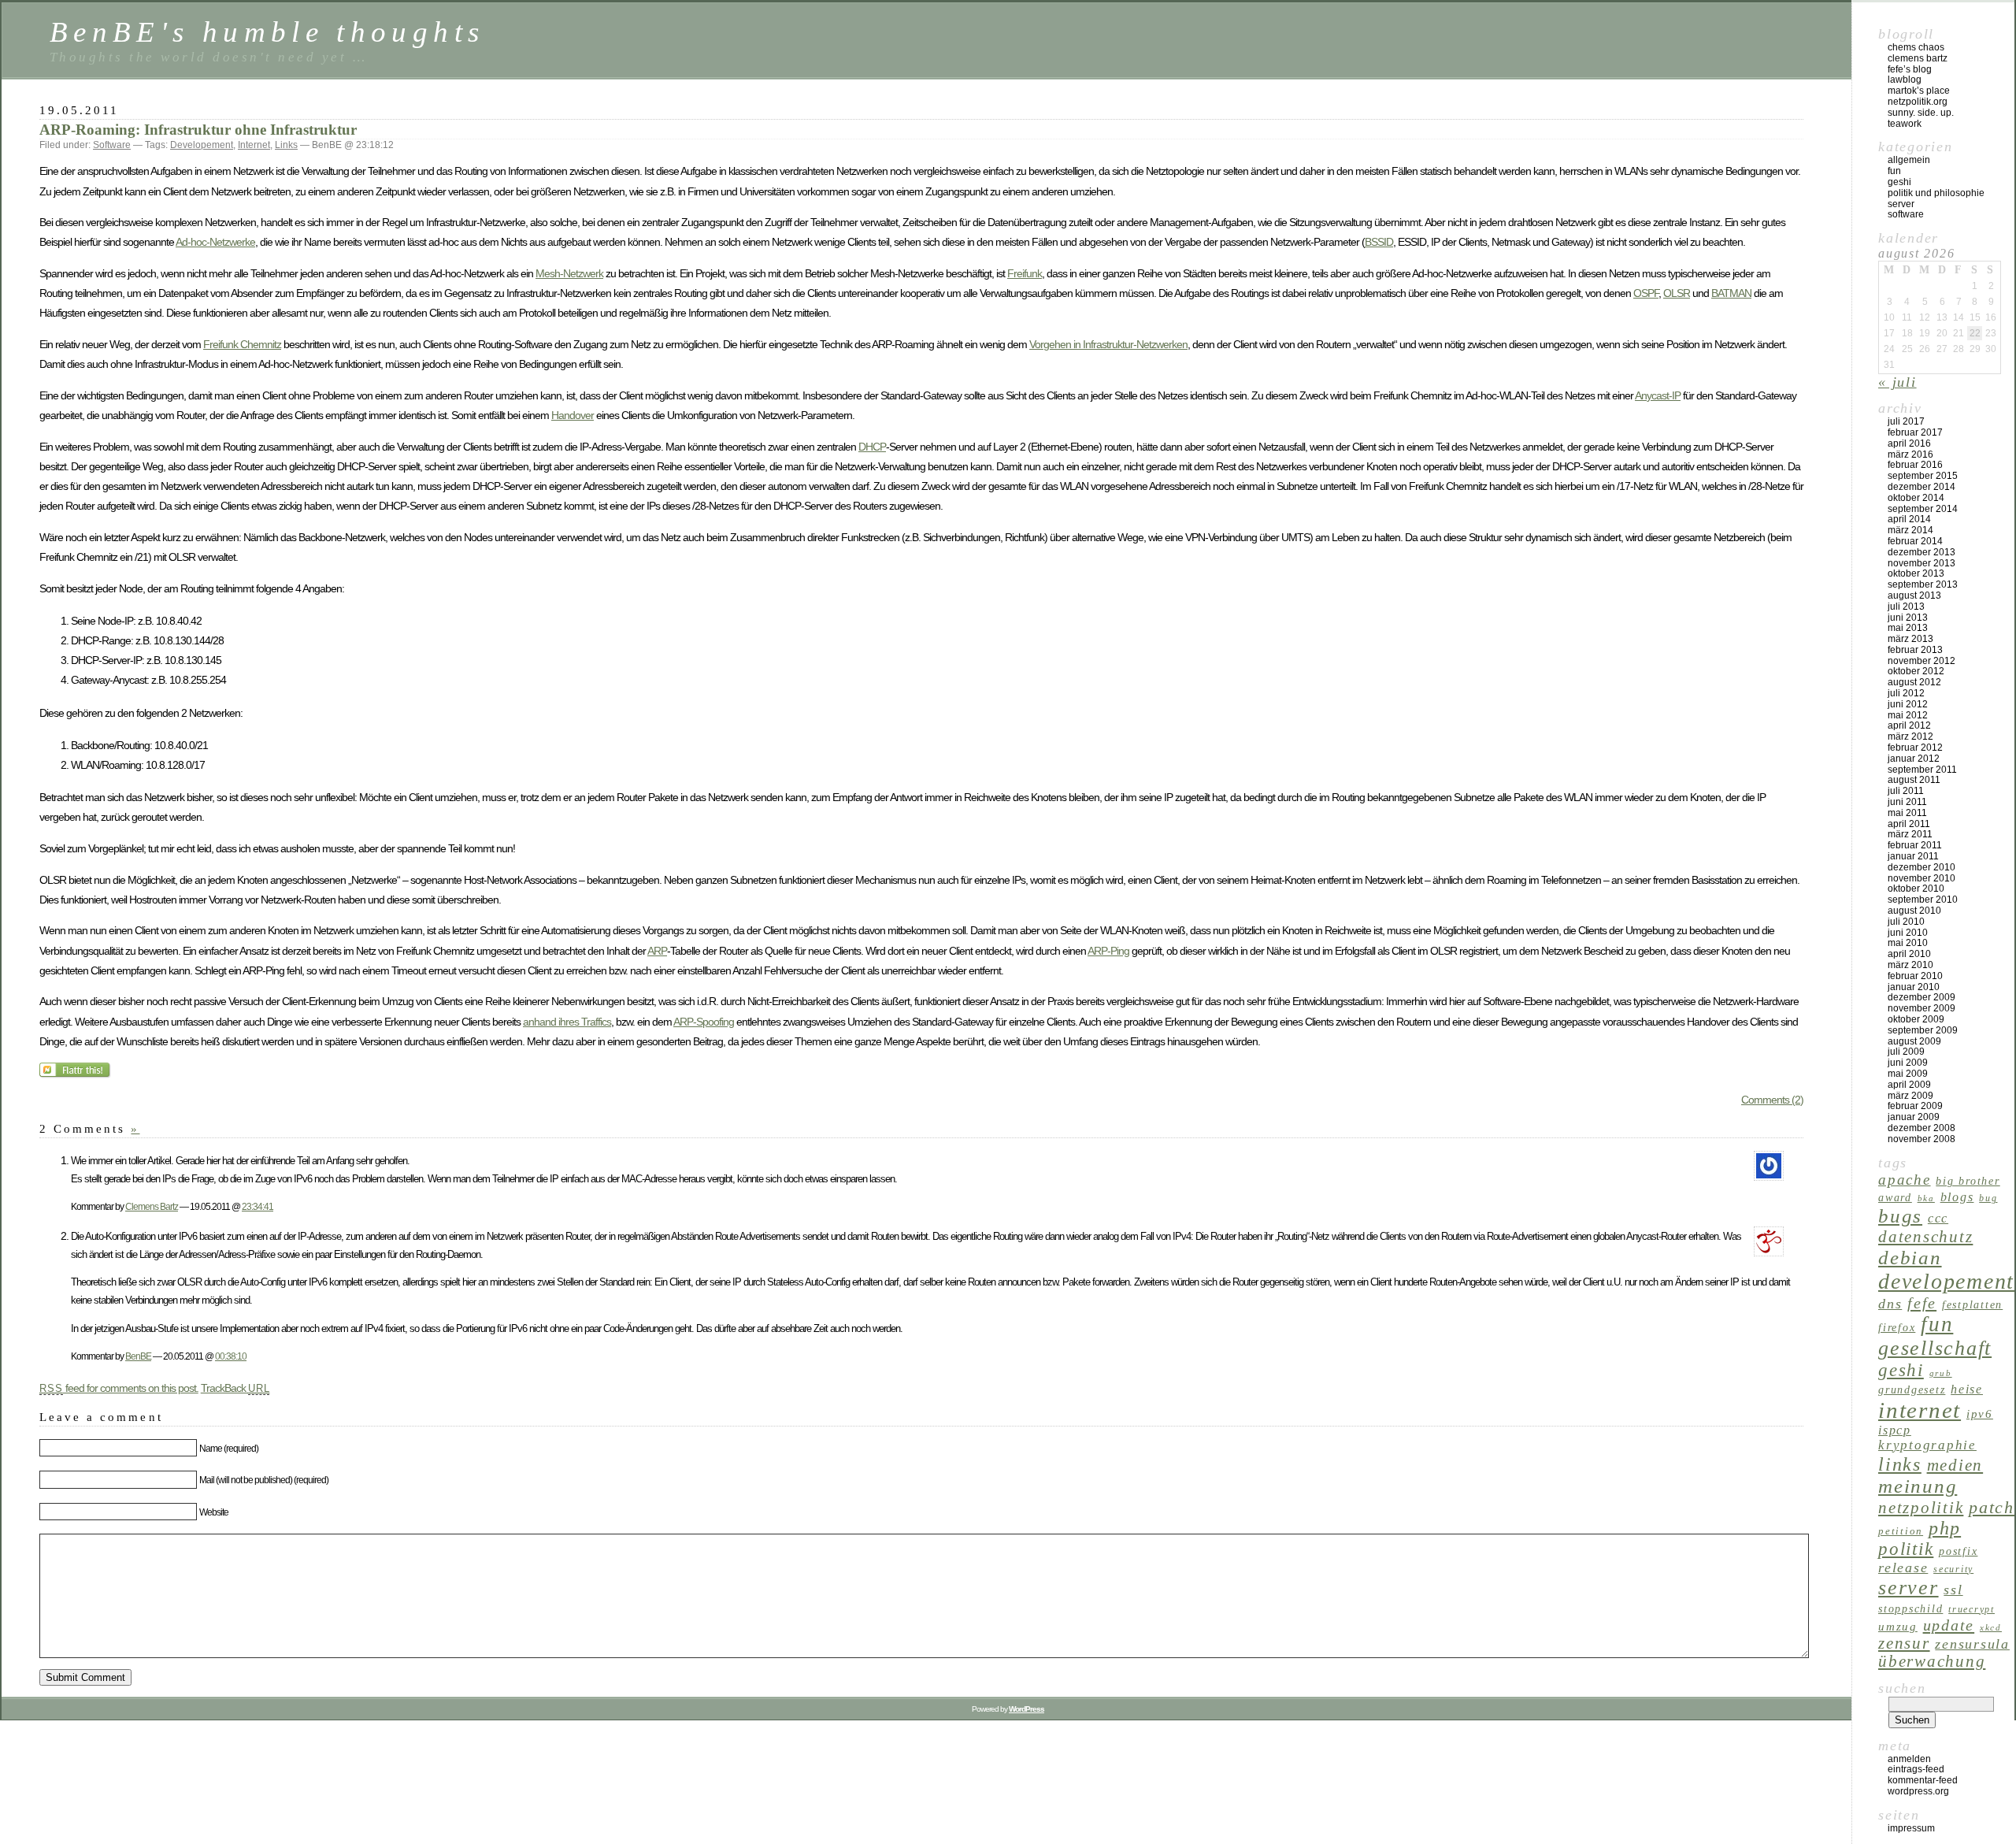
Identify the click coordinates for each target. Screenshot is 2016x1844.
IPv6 (1980, 1414)
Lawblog (1905, 80)
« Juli (1897, 382)
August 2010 (1914, 911)
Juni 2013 (1908, 618)
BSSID (1379, 242)
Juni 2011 (1907, 802)
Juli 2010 (1906, 922)
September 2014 (1923, 509)
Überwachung (1932, 1661)
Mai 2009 (1908, 1074)
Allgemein (1909, 160)
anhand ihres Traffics (567, 1022)
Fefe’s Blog (1910, 69)
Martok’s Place (1919, 91)
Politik (1906, 1549)
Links (286, 145)
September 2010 (1923, 900)
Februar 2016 (1915, 465)
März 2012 (1910, 736)
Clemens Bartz (152, 1206)
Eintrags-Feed (1916, 1769)
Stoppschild (1910, 1609)
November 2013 (1921, 563)
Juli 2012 (1906, 693)
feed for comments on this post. (119, 1388)
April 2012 (1909, 725)
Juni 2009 (1908, 1063)
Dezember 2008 (1921, 1128)
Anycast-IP (1658, 395)
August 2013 (1914, 595)
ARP (657, 951)
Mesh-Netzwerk (569, 273)
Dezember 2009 (1921, 997)
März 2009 (1910, 1096)
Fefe (1922, 1303)
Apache (1905, 1180)
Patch (1992, 1507)
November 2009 (1921, 1008)
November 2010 (1921, 878)
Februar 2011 (1915, 845)
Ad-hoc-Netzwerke (215, 242)
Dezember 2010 (1921, 867)
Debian (1910, 1258)
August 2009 (1914, 1041)
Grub (1941, 1373)
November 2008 (1921, 1139)
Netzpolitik (1921, 1508)
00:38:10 (231, 1356)
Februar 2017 (1915, 432)
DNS (1890, 1304)
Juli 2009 (1906, 1052)
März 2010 (1910, 965)
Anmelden (1909, 1759)
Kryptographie (1927, 1445)
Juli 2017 (1906, 421)
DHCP (872, 447)
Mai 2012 (1908, 715)
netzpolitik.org (1918, 102)
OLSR (1677, 293)
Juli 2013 (1906, 607)
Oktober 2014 (1916, 498)
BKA (1926, 1198)
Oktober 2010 (1916, 889)
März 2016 (1910, 455)
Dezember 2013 (1921, 552)
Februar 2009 (1915, 1106)
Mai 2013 (1908, 628)
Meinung (1918, 1486)
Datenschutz (1925, 1237)
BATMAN (1731, 293)
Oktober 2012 (1916, 671)
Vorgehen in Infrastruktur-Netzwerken (1108, 344)
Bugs (1900, 1216)
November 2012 (1921, 661)
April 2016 (1909, 443)
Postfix (1958, 1551)
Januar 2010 (1914, 987)
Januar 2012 (1914, 759)
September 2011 (1922, 770)
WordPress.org (1918, 1791)
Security (1953, 1569)
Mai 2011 (1907, 813)
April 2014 (1909, 519)
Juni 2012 (1908, 704)
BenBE (138, 1356)
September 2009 (1923, 1030)
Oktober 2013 (1916, 573)
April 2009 (1909, 1085)
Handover (573, 415)
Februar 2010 (1915, 976)
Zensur (1904, 1643)
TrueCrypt (1972, 1609)
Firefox (1897, 1328)
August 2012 (1914, 682)
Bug (1988, 1198)
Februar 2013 (1915, 650)
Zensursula (1972, 1644)
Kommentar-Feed (1923, 1780)
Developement (202, 145)
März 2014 (1910, 530)
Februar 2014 (1915, 541)
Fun (1894, 171)
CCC (1938, 1218)
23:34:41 (258, 1206)
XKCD (1991, 1628)
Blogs (1957, 1197)
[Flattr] (76, 1074)
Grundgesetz (1912, 1389)
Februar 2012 (1915, 748)
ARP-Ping (1108, 951)
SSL (1953, 1590)
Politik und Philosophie (1936, 193)
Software (112, 145)
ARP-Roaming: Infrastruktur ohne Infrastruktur (198, 130)
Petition (1901, 1531)
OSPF (1646, 293)
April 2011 (1909, 824)
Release (1903, 1568)
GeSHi (1899, 182)
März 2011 (1910, 834)
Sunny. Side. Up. (1921, 113)
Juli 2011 (1906, 791)
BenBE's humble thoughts (267, 32)
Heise (1967, 1389)
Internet (254, 145)
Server (1901, 204)
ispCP (1895, 1430)
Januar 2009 (1914, 1117)
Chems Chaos (1916, 47)
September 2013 (1923, 584)
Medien (1955, 1465)
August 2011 (1914, 780)
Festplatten (1972, 1304)
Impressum (1911, 1828)
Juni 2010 (1908, 933)
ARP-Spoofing (704, 1022)
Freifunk (1025, 273)
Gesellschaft (1935, 1348)
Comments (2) (1772, 1100)
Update (1949, 1625)
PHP (1945, 1528)
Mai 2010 (1908, 943)
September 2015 (1923, 476)
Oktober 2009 (1916, 1019)
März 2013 (1910, 639)
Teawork (1905, 124)
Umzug (1898, 1626)
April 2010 (1909, 954)
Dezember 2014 (1921, 487)
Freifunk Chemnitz (242, 344)
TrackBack (235, 1388)
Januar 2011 (1913, 856)
